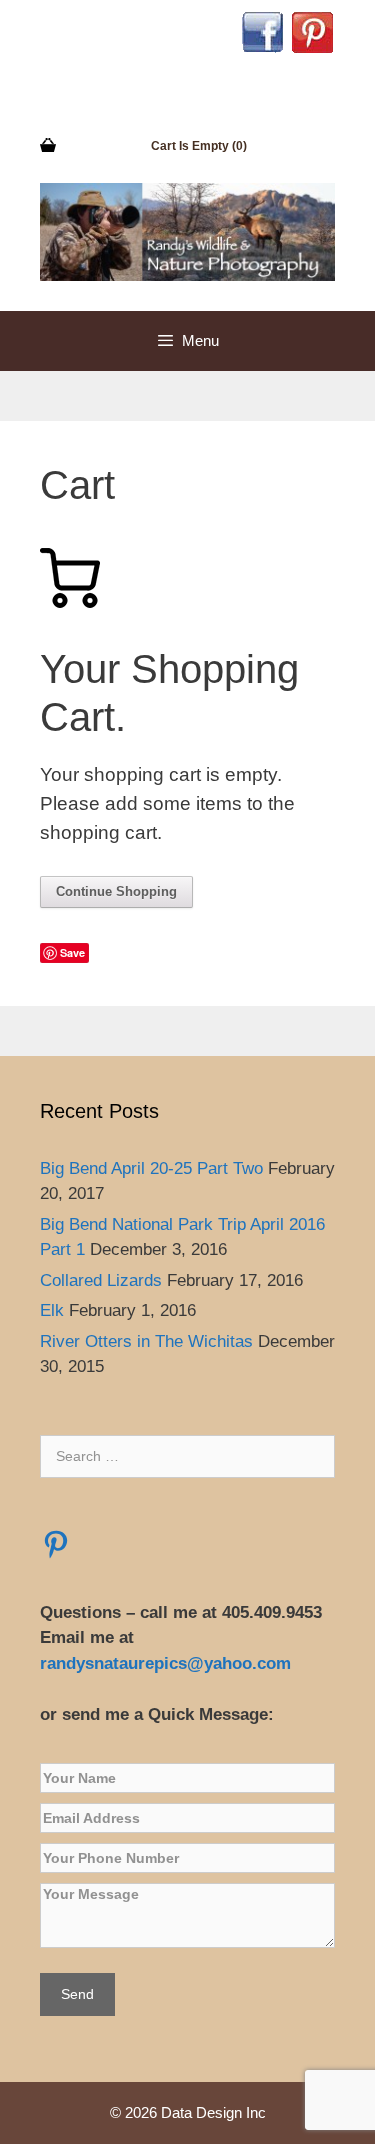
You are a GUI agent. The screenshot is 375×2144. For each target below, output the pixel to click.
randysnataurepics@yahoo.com (168, 1663)
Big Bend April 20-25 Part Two (151, 1168)
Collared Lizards (101, 1280)
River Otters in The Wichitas (146, 1341)
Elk (52, 1310)
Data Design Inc (213, 2112)
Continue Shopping (116, 891)
